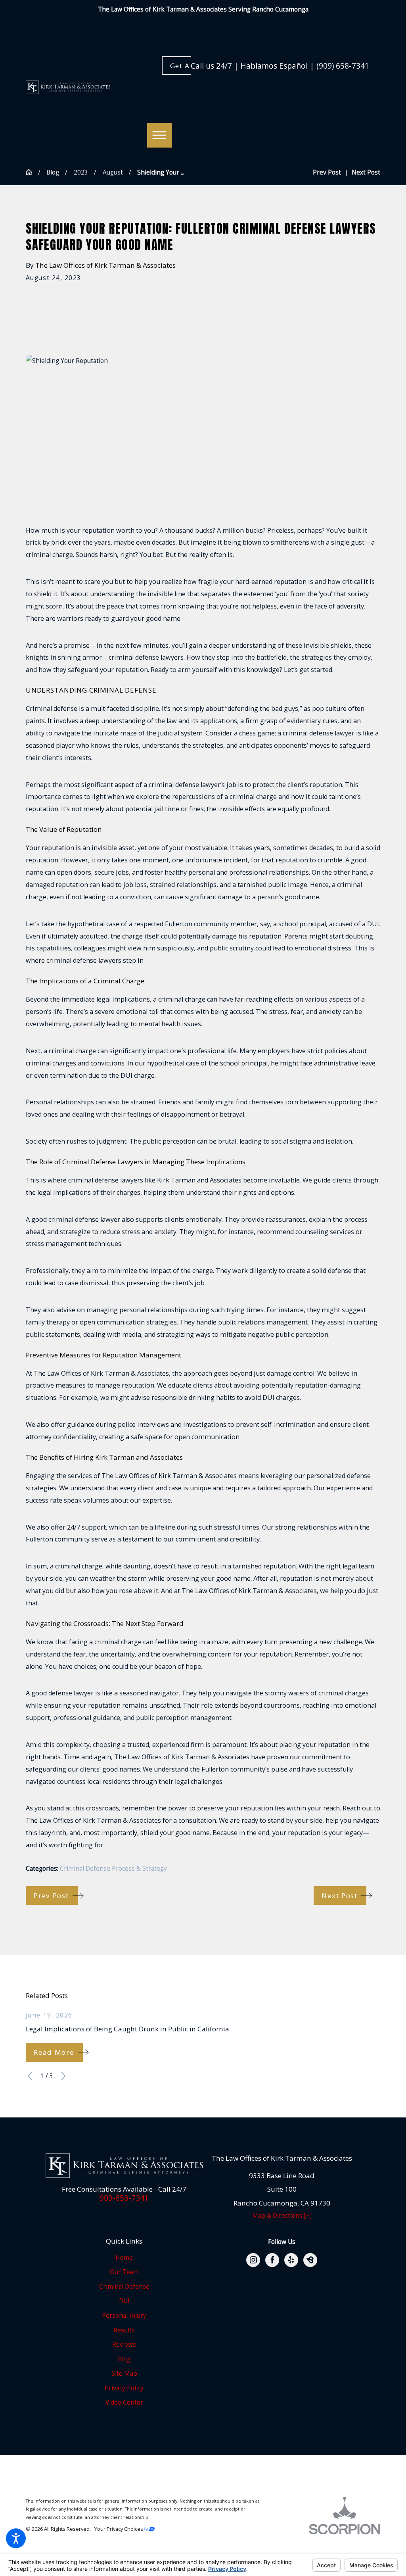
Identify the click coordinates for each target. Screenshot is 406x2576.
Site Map (124, 2373)
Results (124, 2330)
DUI (124, 2301)
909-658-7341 (124, 2198)
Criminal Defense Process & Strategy (113, 1869)
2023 (81, 172)
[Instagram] (253, 2260)
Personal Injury (124, 2316)
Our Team (124, 2272)
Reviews (124, 2345)
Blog (53, 172)
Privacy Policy (124, 2388)
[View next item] (63, 2076)
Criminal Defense (124, 2287)
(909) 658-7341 (343, 66)
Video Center (124, 2402)
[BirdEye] (310, 2260)
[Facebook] (272, 2260)
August (113, 172)
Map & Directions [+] (282, 2216)
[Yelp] (291, 2260)
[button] (16, 2538)
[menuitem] (124, 2258)
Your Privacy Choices (119, 2529)
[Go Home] (32, 172)
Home (124, 2258)
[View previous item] (30, 2076)
